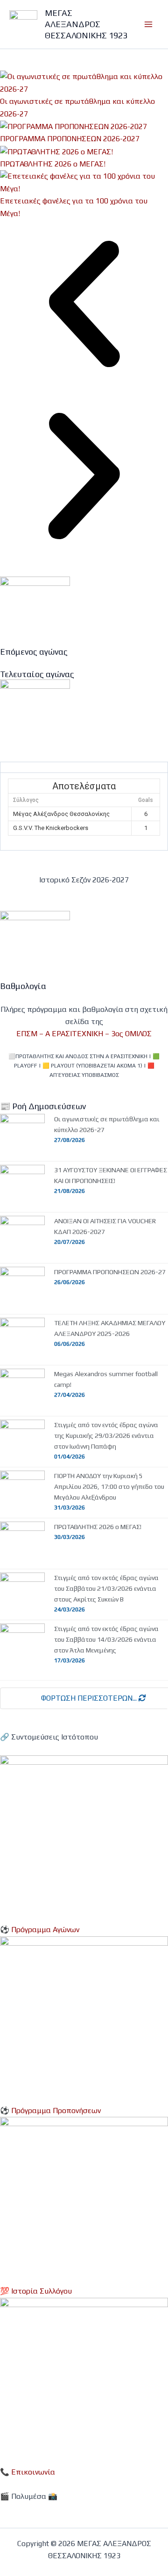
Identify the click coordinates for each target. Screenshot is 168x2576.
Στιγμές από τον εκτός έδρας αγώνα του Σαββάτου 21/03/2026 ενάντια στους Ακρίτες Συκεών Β (106, 1588)
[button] (84, 306)
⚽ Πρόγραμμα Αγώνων (40, 1930)
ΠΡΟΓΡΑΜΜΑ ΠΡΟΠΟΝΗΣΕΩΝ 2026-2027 (70, 139)
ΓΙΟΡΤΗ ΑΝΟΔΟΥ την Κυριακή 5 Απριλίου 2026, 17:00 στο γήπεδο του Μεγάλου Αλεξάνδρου (109, 1486)
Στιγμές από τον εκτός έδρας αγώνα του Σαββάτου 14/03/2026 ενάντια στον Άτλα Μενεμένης (106, 1639)
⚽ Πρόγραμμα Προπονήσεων (50, 2111)
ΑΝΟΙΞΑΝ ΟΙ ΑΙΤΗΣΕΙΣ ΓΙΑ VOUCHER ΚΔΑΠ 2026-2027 (105, 1226)
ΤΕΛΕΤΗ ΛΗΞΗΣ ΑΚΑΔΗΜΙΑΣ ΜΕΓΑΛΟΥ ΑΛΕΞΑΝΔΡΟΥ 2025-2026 (110, 1328)
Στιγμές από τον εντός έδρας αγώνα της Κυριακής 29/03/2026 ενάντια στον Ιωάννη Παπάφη (106, 1436)
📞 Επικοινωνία (28, 2472)
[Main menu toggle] (148, 24)
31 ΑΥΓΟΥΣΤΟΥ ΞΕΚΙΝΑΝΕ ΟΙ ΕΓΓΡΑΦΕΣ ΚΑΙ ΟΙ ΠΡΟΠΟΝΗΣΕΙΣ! (111, 1175)
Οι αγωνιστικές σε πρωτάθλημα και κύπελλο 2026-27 (107, 1124)
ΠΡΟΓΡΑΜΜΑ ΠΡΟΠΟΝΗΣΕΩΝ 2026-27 (110, 1272)
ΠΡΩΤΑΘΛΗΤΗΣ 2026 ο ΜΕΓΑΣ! (53, 164)
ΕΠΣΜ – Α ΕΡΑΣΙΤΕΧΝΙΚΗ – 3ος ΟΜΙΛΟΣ (84, 1034)
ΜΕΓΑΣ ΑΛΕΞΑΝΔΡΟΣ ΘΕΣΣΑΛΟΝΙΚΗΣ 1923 (86, 24)
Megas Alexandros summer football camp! (106, 1379)
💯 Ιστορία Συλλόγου (36, 2291)
